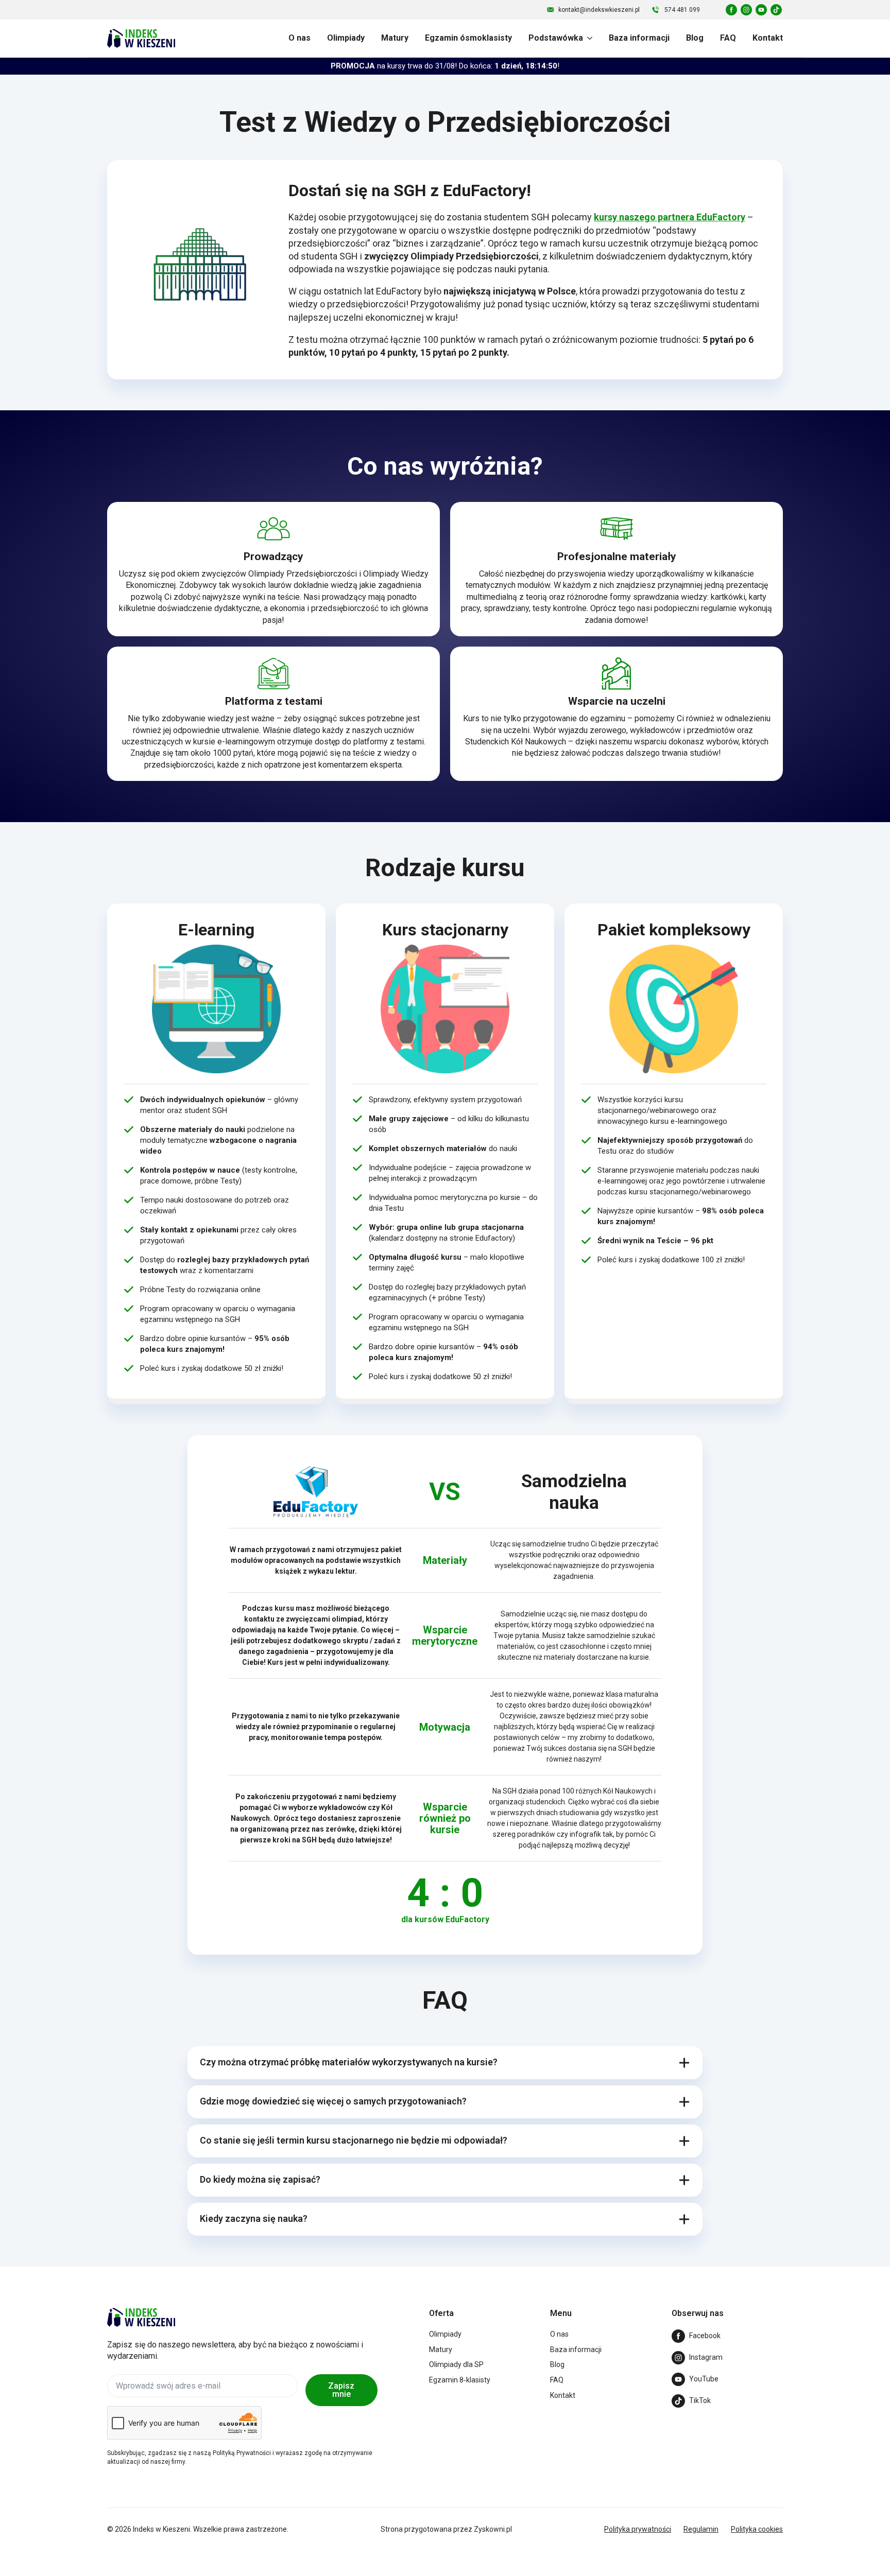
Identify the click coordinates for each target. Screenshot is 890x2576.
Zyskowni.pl (493, 2529)
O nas (299, 38)
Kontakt (768, 38)
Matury (395, 38)
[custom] (731, 10)
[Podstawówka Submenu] (588, 38)
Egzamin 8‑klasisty (460, 2380)
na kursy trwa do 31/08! (445, 66)
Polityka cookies (757, 2529)
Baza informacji (639, 38)
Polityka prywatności (638, 2529)
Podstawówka (556, 38)
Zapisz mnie (341, 2390)
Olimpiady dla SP (456, 2364)
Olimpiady (346, 38)
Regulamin (701, 2529)
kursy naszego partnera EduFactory (670, 217)
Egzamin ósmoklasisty (468, 38)
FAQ (728, 38)
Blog (695, 38)
